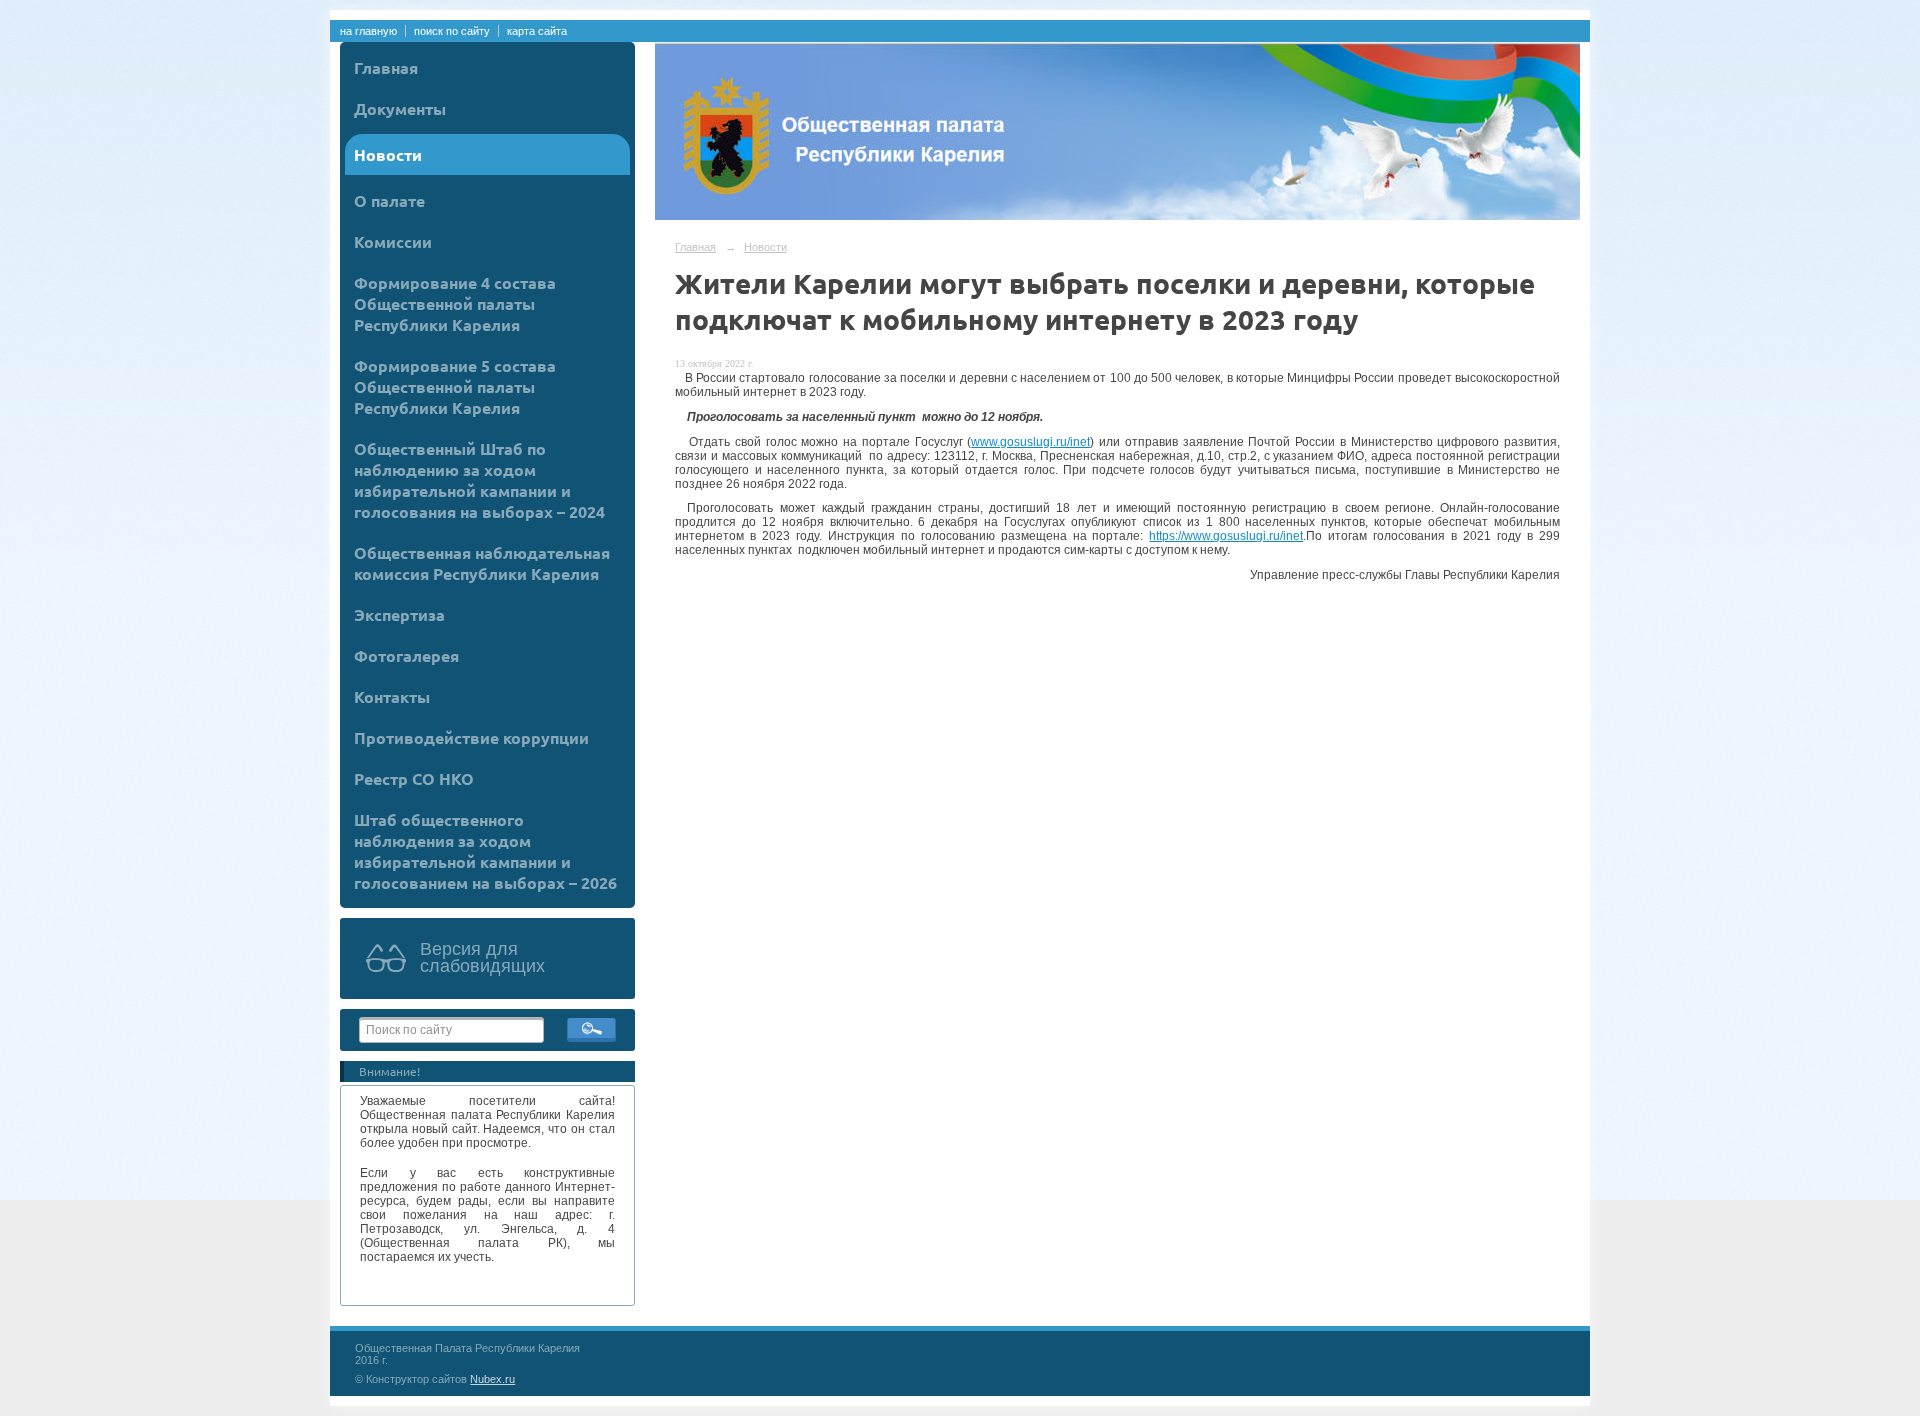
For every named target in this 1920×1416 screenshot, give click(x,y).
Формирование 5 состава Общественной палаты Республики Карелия (455, 386)
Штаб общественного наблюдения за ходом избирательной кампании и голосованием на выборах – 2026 (485, 851)
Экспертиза (399, 614)
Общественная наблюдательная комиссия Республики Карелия (482, 563)
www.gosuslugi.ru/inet (1030, 442)
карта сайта (537, 31)
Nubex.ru (492, 1379)
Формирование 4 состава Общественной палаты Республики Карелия (455, 303)
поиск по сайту (452, 31)
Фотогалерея (406, 655)
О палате (389, 200)
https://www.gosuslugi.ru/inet (1226, 536)
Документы (400, 108)
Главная (386, 67)
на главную (368, 31)
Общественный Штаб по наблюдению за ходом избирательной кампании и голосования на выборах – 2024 (479, 480)
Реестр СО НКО (414, 778)
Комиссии (393, 241)
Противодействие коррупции (471, 737)
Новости (388, 154)
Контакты (392, 696)
